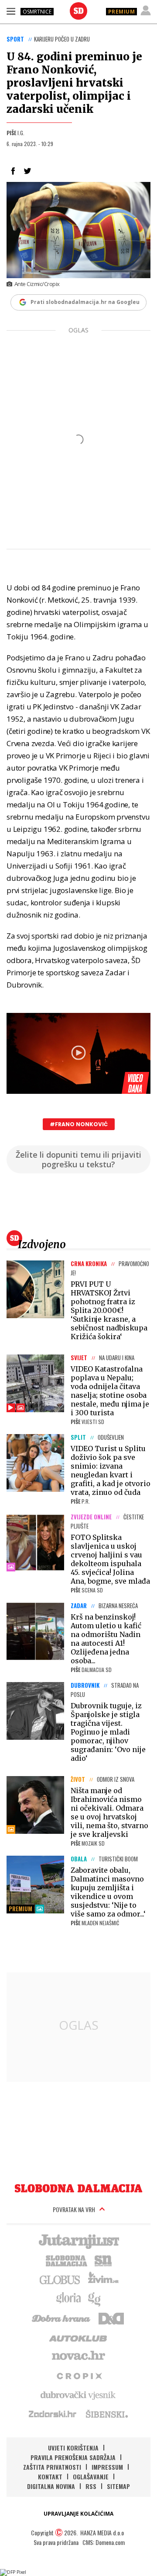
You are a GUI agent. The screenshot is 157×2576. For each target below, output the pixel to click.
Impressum (107, 2467)
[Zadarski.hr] (53, 2414)
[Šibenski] (106, 2414)
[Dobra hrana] (62, 2318)
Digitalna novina (51, 2486)
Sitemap (118, 2486)
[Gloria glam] (95, 2298)
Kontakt (50, 2477)
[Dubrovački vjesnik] (78, 2394)
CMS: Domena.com (104, 2542)
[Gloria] (68, 2298)
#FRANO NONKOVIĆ (79, 1124)
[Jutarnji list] (78, 2241)
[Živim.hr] (103, 2279)
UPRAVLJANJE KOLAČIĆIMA (78, 2514)
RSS (91, 2486)
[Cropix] (79, 2375)
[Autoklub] (78, 2337)
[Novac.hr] (78, 2356)
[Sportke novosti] (103, 2260)
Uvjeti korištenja (73, 2448)
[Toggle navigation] (11, 11)
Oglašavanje (91, 2477)
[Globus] (60, 2279)
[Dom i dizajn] (111, 2318)
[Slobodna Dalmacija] (78, 11)
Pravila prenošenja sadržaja (73, 2457)
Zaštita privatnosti (52, 2467)
